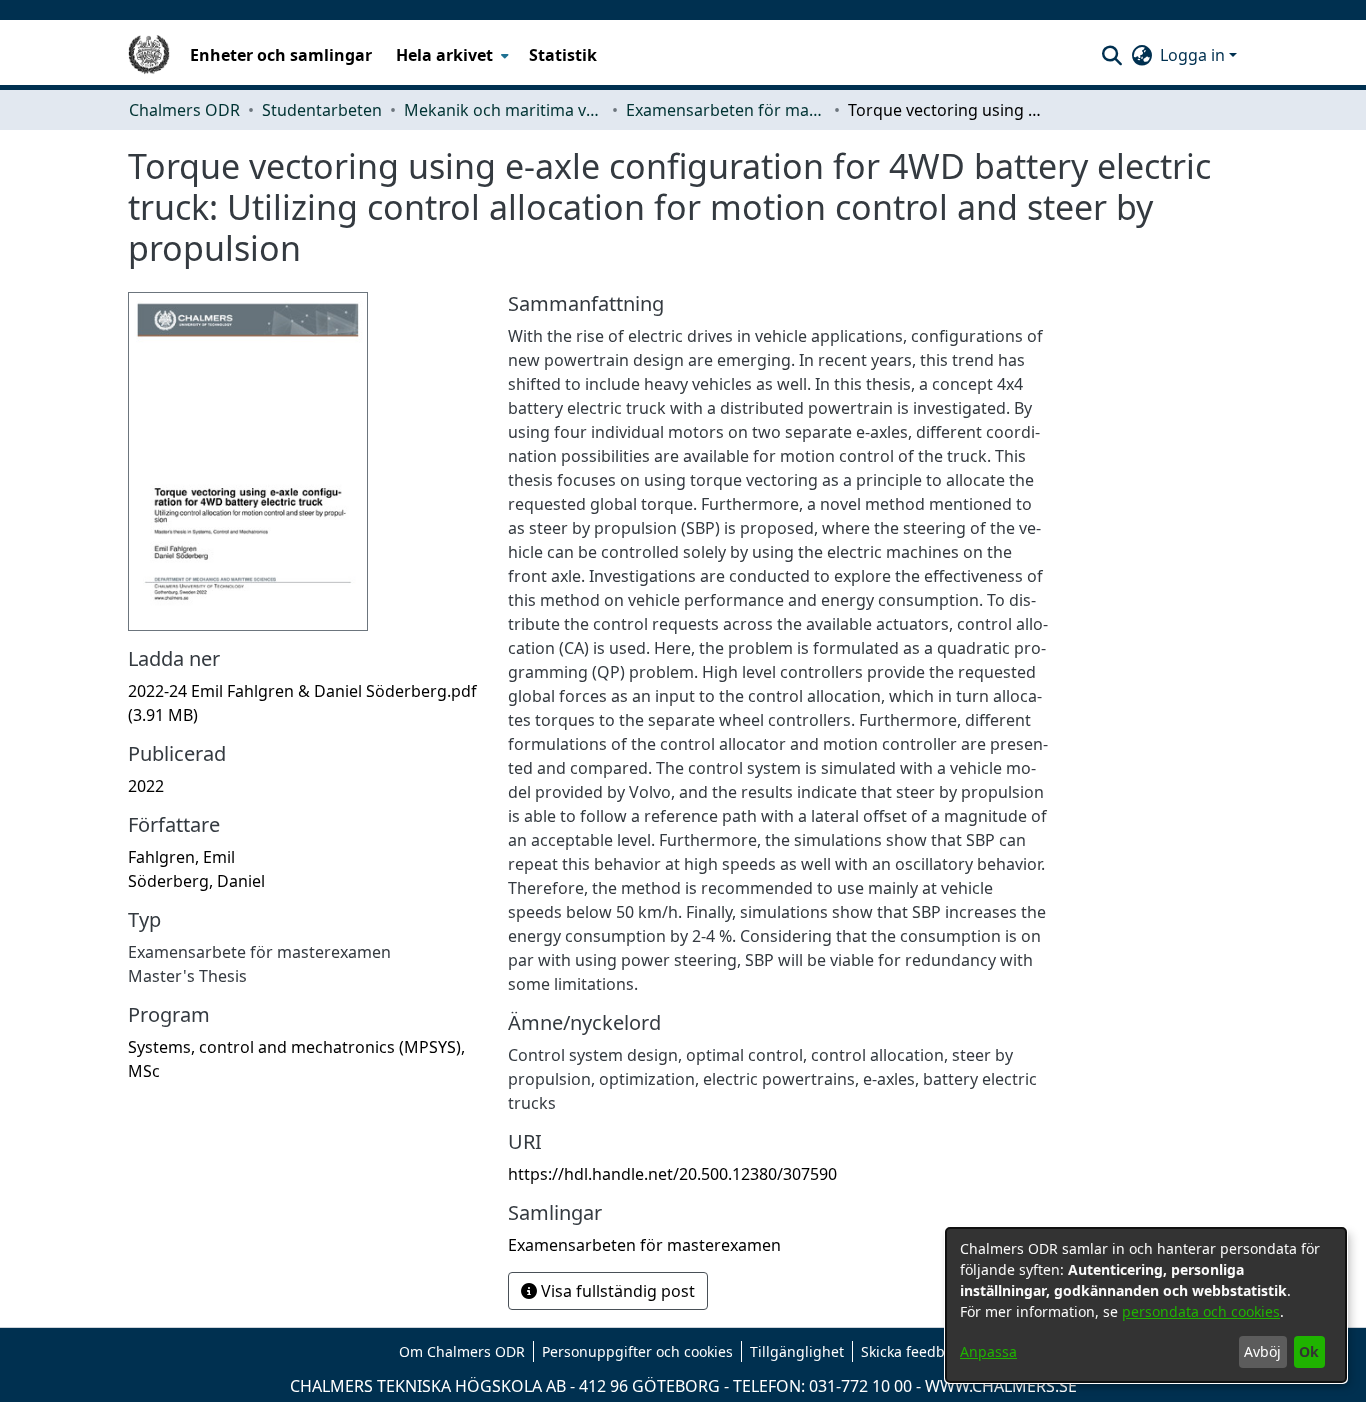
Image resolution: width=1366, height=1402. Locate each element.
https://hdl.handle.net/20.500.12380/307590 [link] (672, 1174)
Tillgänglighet (797, 1351)
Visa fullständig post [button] (616, 1291)
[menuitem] (450, 55)
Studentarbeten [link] (322, 110)
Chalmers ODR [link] (184, 110)
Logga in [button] (1194, 55)
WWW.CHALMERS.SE (1001, 1386)
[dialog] (1146, 1305)
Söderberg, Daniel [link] (196, 881)
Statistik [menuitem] (563, 55)
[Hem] (149, 55)
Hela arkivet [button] (444, 55)
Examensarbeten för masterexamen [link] (726, 110)
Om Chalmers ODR (462, 1351)
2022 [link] (146, 786)
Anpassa (988, 1351)
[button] (1111, 55)
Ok (1309, 1351)
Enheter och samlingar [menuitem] (281, 55)
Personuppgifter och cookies (637, 1351)
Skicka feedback (914, 1351)
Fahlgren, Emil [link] (181, 857)
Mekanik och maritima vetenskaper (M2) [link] (504, 110)
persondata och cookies (1201, 1311)
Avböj (1262, 1351)
